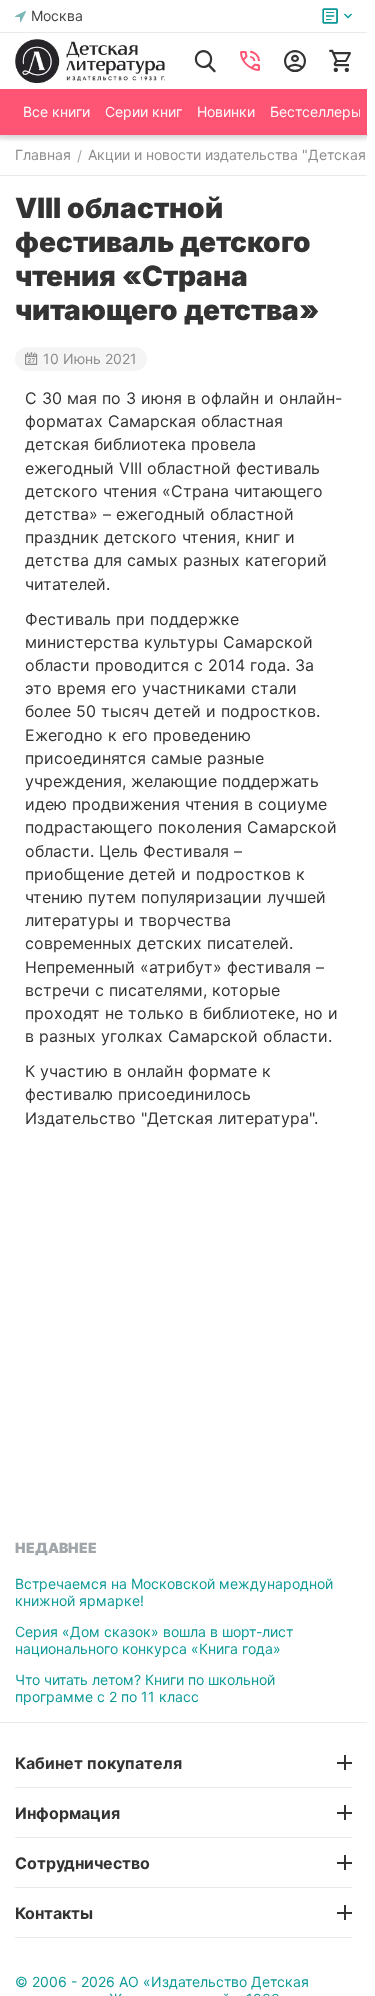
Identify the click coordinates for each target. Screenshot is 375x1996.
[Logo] (90, 61)
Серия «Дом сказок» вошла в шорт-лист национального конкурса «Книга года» (154, 1640)
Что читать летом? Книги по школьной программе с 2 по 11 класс (145, 1688)
